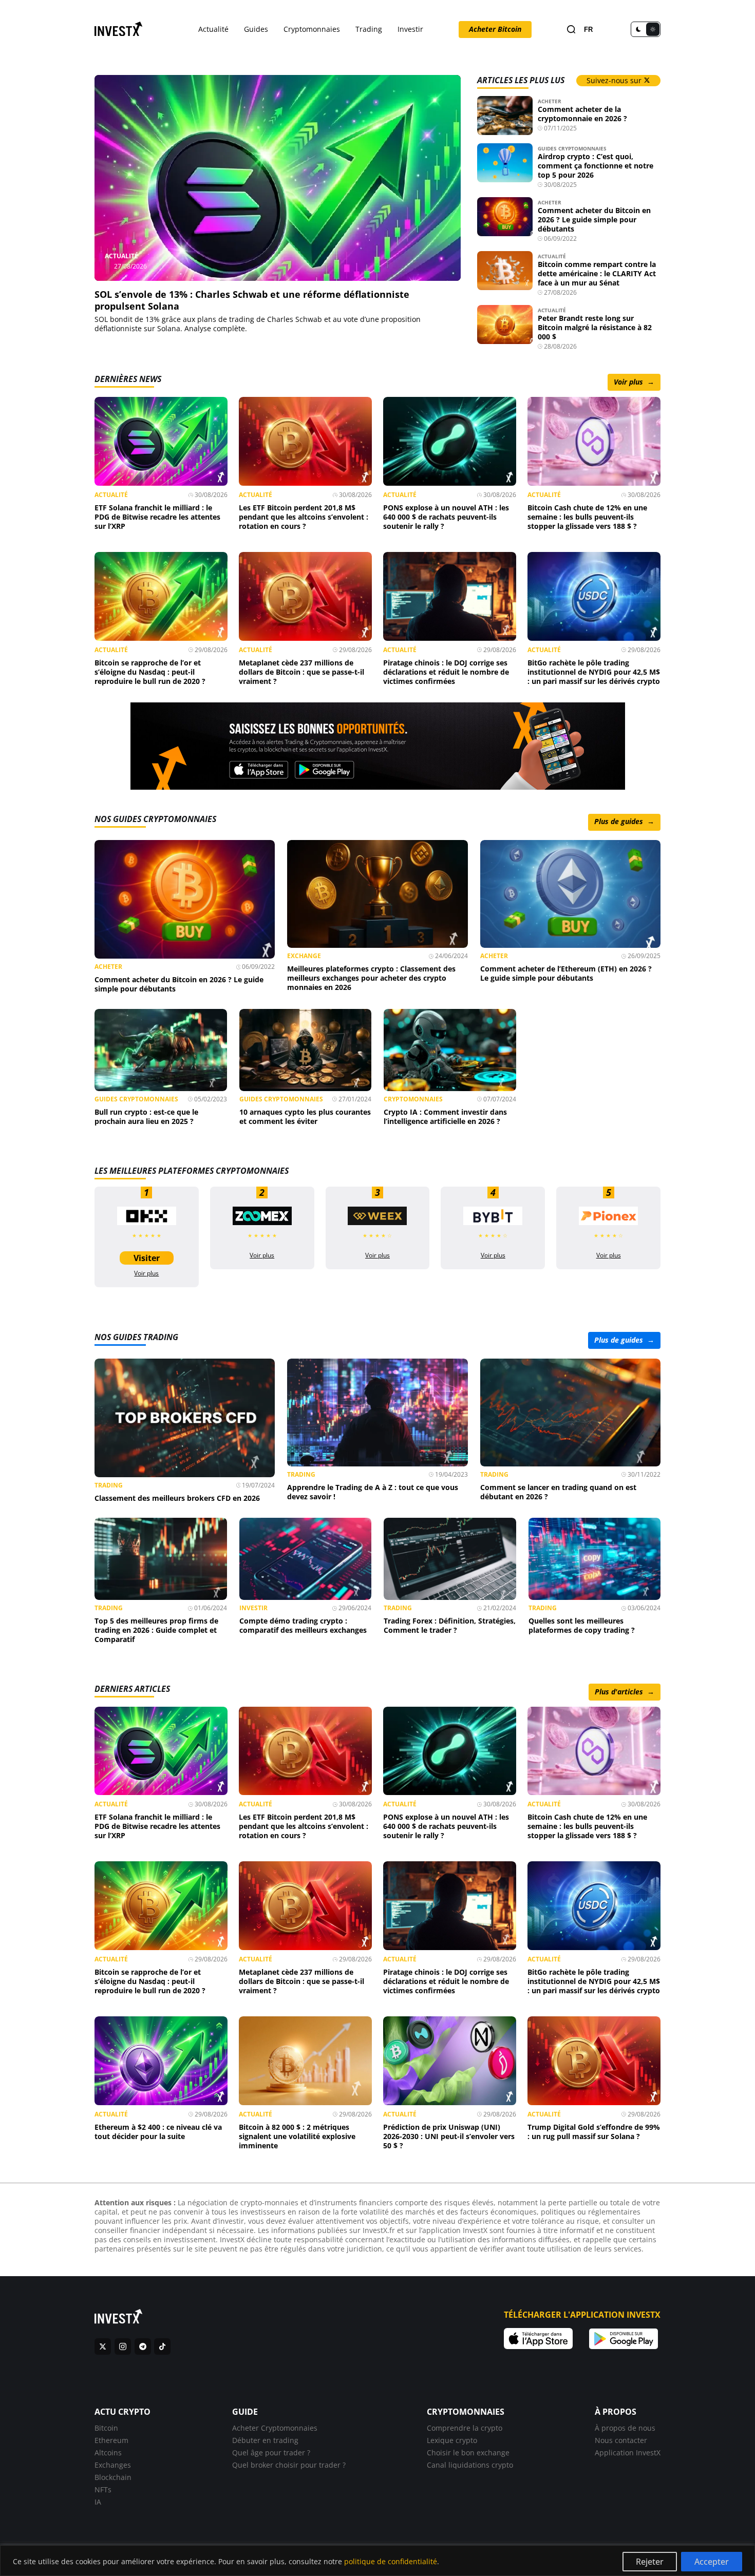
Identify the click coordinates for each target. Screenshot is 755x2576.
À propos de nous (625, 2427)
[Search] (571, 30)
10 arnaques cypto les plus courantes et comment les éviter (305, 1117)
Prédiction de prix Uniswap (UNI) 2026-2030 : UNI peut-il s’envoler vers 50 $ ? (449, 2136)
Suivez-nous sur (615, 80)
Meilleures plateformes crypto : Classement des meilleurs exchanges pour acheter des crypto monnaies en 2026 (371, 978)
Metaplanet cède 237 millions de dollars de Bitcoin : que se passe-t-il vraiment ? (301, 672)
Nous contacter (621, 2440)
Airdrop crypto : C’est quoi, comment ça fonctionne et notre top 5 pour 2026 (596, 166)
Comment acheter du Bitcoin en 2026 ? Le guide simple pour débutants (594, 220)
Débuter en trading (265, 2440)
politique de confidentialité (391, 2561)
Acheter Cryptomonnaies (275, 2427)
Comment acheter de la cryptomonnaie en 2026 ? (582, 114)
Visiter (147, 1258)
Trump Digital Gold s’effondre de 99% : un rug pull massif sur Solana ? (594, 2131)
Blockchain (113, 2477)
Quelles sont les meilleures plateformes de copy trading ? (582, 1625)
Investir (410, 29)
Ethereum (111, 2440)
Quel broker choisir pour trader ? (289, 2464)
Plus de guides (624, 821)
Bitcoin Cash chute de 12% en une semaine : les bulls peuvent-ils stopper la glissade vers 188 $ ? (587, 517)
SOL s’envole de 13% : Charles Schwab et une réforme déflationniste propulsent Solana (252, 300)
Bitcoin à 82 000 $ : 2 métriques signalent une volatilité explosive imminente (297, 2136)
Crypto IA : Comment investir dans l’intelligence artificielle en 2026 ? (445, 1117)
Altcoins (108, 2452)
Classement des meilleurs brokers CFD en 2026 (177, 1497)
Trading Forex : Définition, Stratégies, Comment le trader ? (450, 1625)
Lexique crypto (452, 2440)
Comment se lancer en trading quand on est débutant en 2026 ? (558, 1491)
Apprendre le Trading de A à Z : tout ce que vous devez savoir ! (373, 1491)
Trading (369, 29)
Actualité (213, 29)
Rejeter (650, 2562)
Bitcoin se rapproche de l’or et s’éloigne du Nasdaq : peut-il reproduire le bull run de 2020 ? (150, 672)
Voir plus (634, 382)
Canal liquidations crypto (470, 2464)
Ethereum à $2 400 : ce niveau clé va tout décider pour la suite (158, 2131)
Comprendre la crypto (465, 2427)
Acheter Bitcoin (495, 29)
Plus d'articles (625, 1691)
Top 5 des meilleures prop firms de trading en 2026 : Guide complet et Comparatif (156, 1630)
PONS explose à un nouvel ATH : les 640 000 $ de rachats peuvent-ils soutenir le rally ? (446, 517)
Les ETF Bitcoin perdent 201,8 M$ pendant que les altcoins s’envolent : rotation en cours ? (304, 517)
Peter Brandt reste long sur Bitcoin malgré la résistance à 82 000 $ (595, 327)
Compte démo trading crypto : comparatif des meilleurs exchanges (303, 1625)
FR (588, 30)
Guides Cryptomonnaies (572, 148)
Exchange (304, 956)
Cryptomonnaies (312, 29)
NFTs (103, 2489)
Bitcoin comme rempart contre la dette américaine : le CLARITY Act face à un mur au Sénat (597, 273)
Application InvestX (628, 2452)
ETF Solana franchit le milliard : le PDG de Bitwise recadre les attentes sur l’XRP (157, 517)
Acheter (550, 101)
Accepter (712, 2562)
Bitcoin (106, 2427)
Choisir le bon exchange (468, 2452)
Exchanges (113, 2464)
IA (98, 2501)
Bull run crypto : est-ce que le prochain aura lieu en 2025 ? (146, 1117)
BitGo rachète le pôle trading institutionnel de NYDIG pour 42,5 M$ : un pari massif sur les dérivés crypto (594, 672)
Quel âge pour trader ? (271, 2452)
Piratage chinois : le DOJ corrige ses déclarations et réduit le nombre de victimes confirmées (446, 672)
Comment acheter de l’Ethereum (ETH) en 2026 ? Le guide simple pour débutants (566, 973)
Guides (256, 29)
